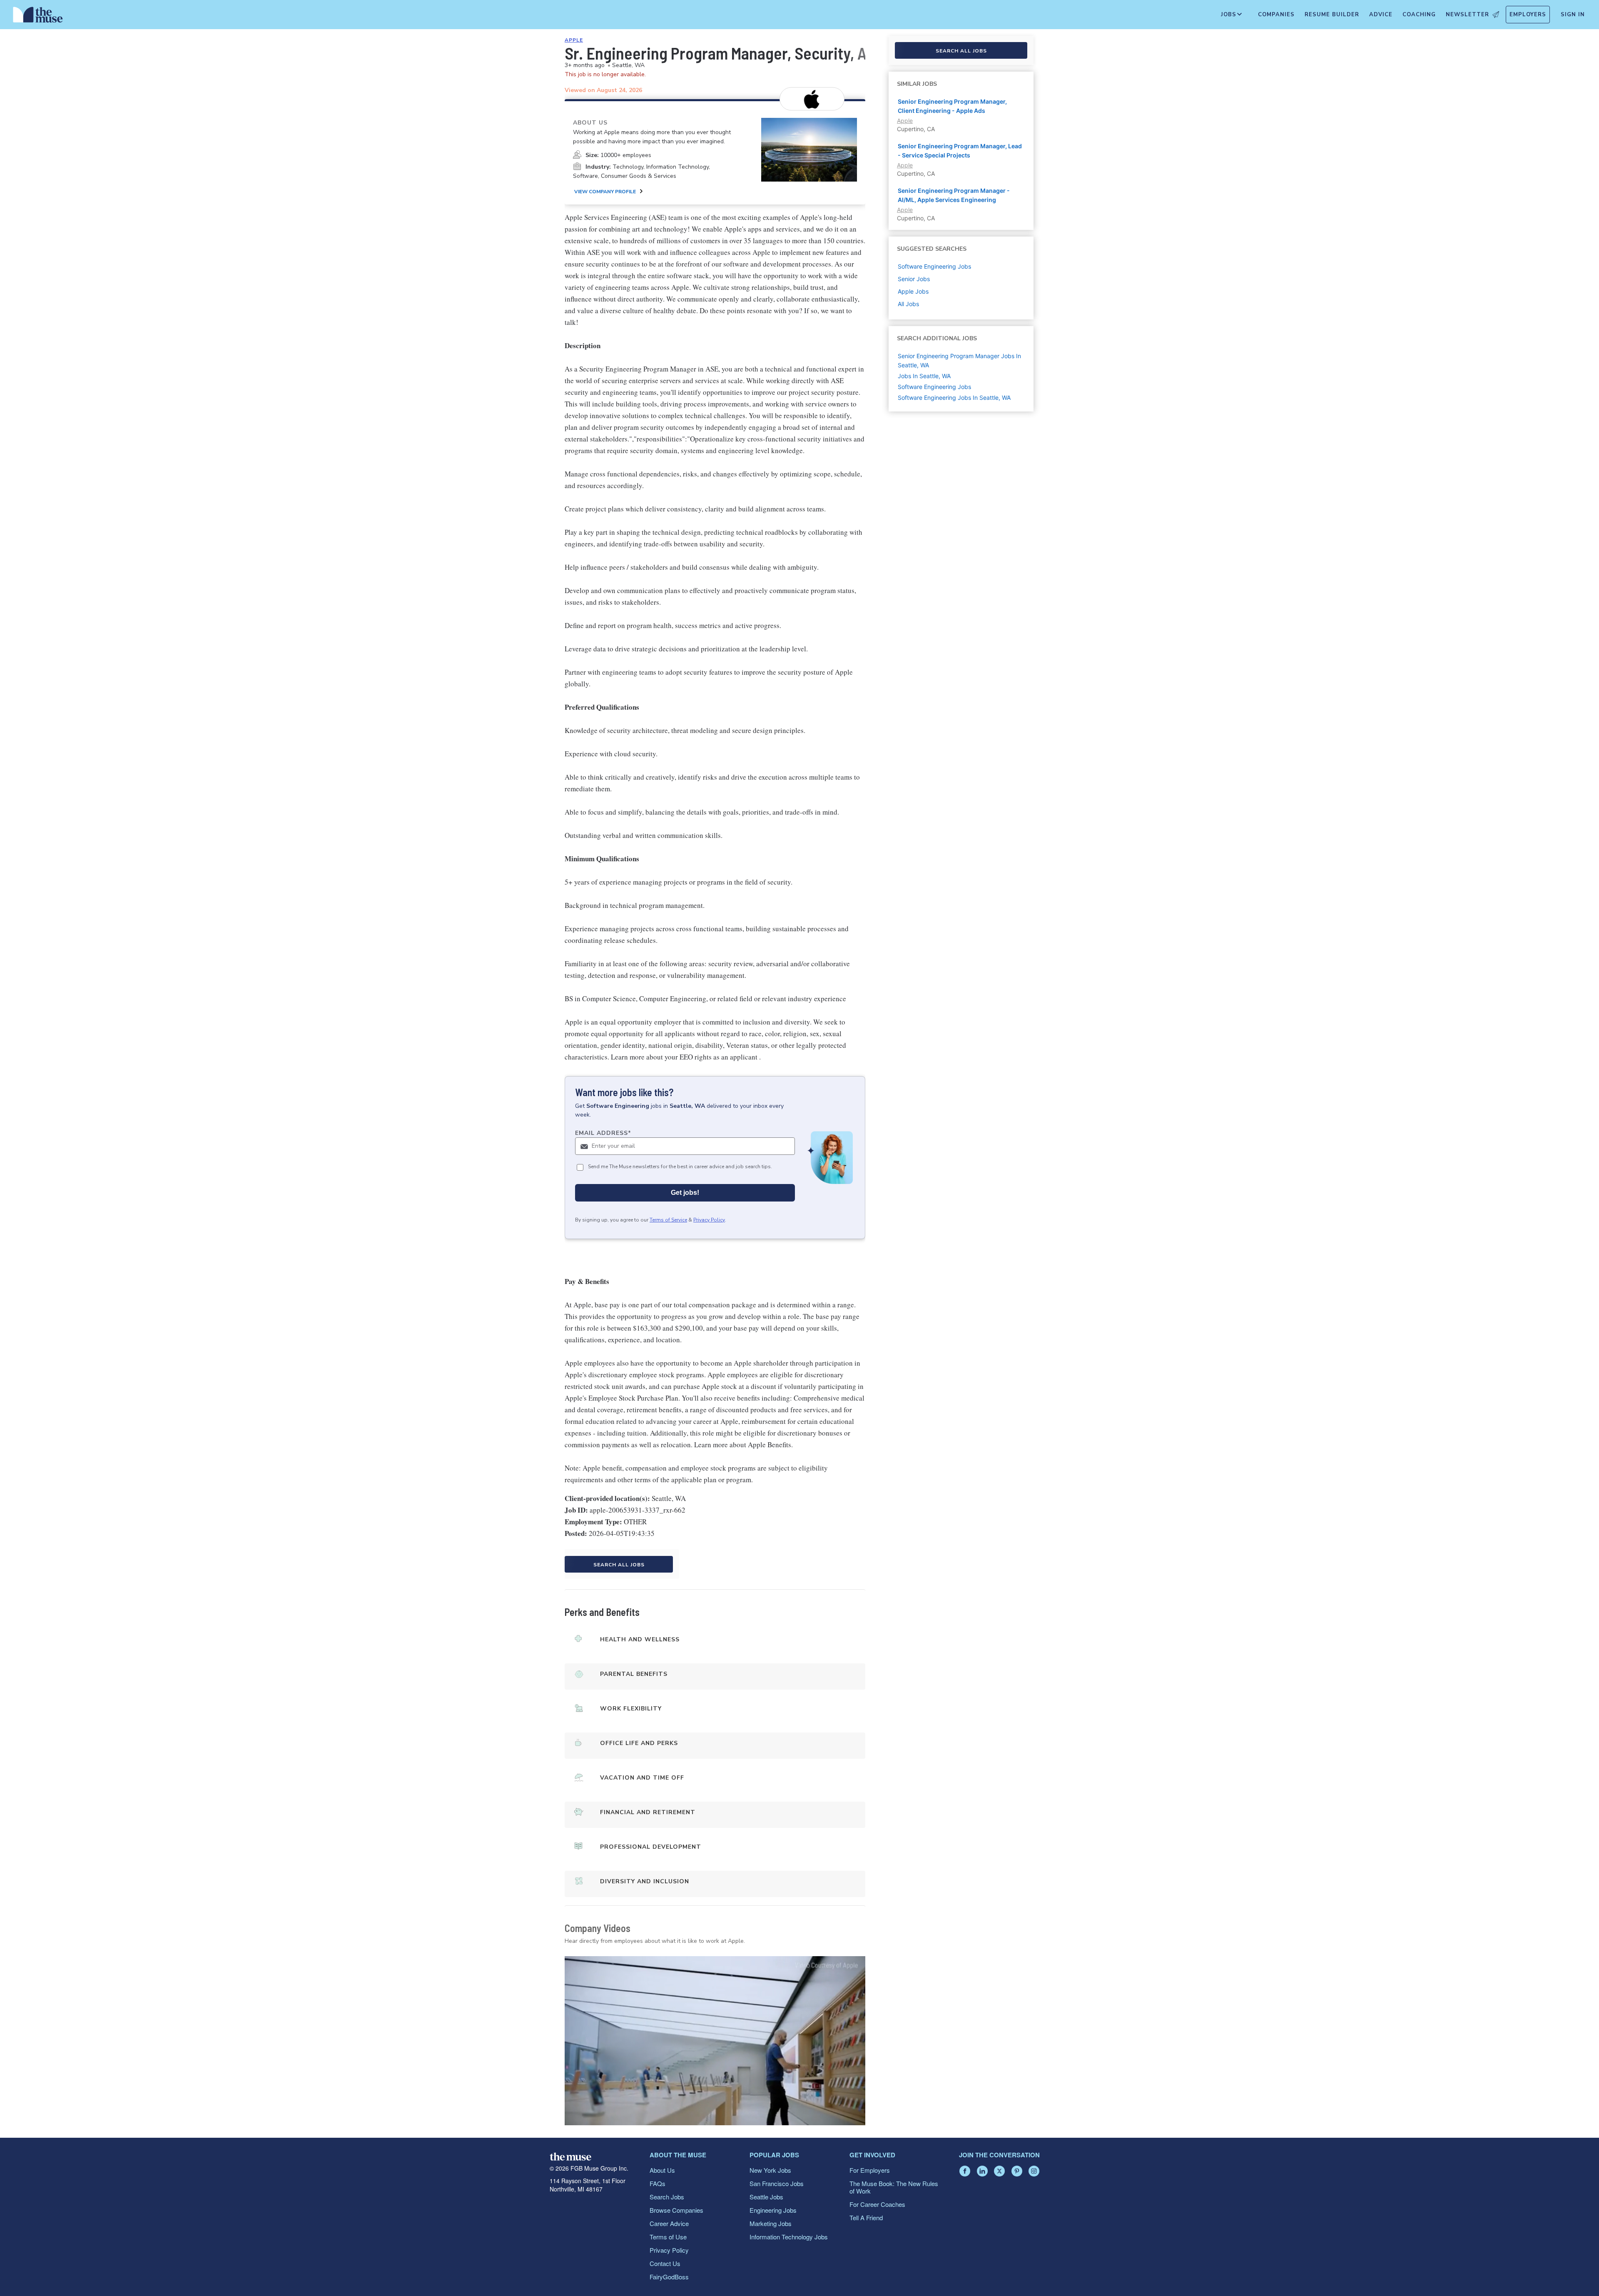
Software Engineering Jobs (934, 387)
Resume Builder (1332, 15)
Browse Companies (676, 2210)
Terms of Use (668, 2237)
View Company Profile (605, 192)
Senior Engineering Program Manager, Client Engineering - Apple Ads (952, 106)
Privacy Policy (709, 1220)
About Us (662, 2170)
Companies (1276, 15)
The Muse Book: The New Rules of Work (894, 2187)
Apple (574, 40)
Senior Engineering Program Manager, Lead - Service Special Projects (960, 151)
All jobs (908, 304)
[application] (715, 2041)
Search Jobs (667, 2197)
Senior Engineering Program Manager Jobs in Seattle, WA (959, 360)
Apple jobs (913, 291)
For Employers (870, 2170)
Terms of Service (668, 1220)
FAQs (658, 2183)
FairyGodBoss (669, 2277)
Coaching (1419, 15)
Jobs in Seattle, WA (924, 376)
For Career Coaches (877, 2204)
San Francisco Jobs (777, 2183)
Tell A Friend (866, 2217)
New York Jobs (770, 2170)
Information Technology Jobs (789, 2237)
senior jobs (914, 279)
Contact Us (665, 2263)
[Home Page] (38, 17)
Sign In (1573, 15)
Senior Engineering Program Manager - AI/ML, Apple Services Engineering (954, 195)
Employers (1528, 15)
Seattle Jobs (766, 2197)
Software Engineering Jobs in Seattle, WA (954, 398)
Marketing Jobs (771, 2223)
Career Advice (669, 2223)
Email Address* (603, 1133)
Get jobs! (685, 1193)
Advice (1381, 15)
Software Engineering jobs (934, 266)
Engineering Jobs (773, 2210)
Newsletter (1467, 15)
